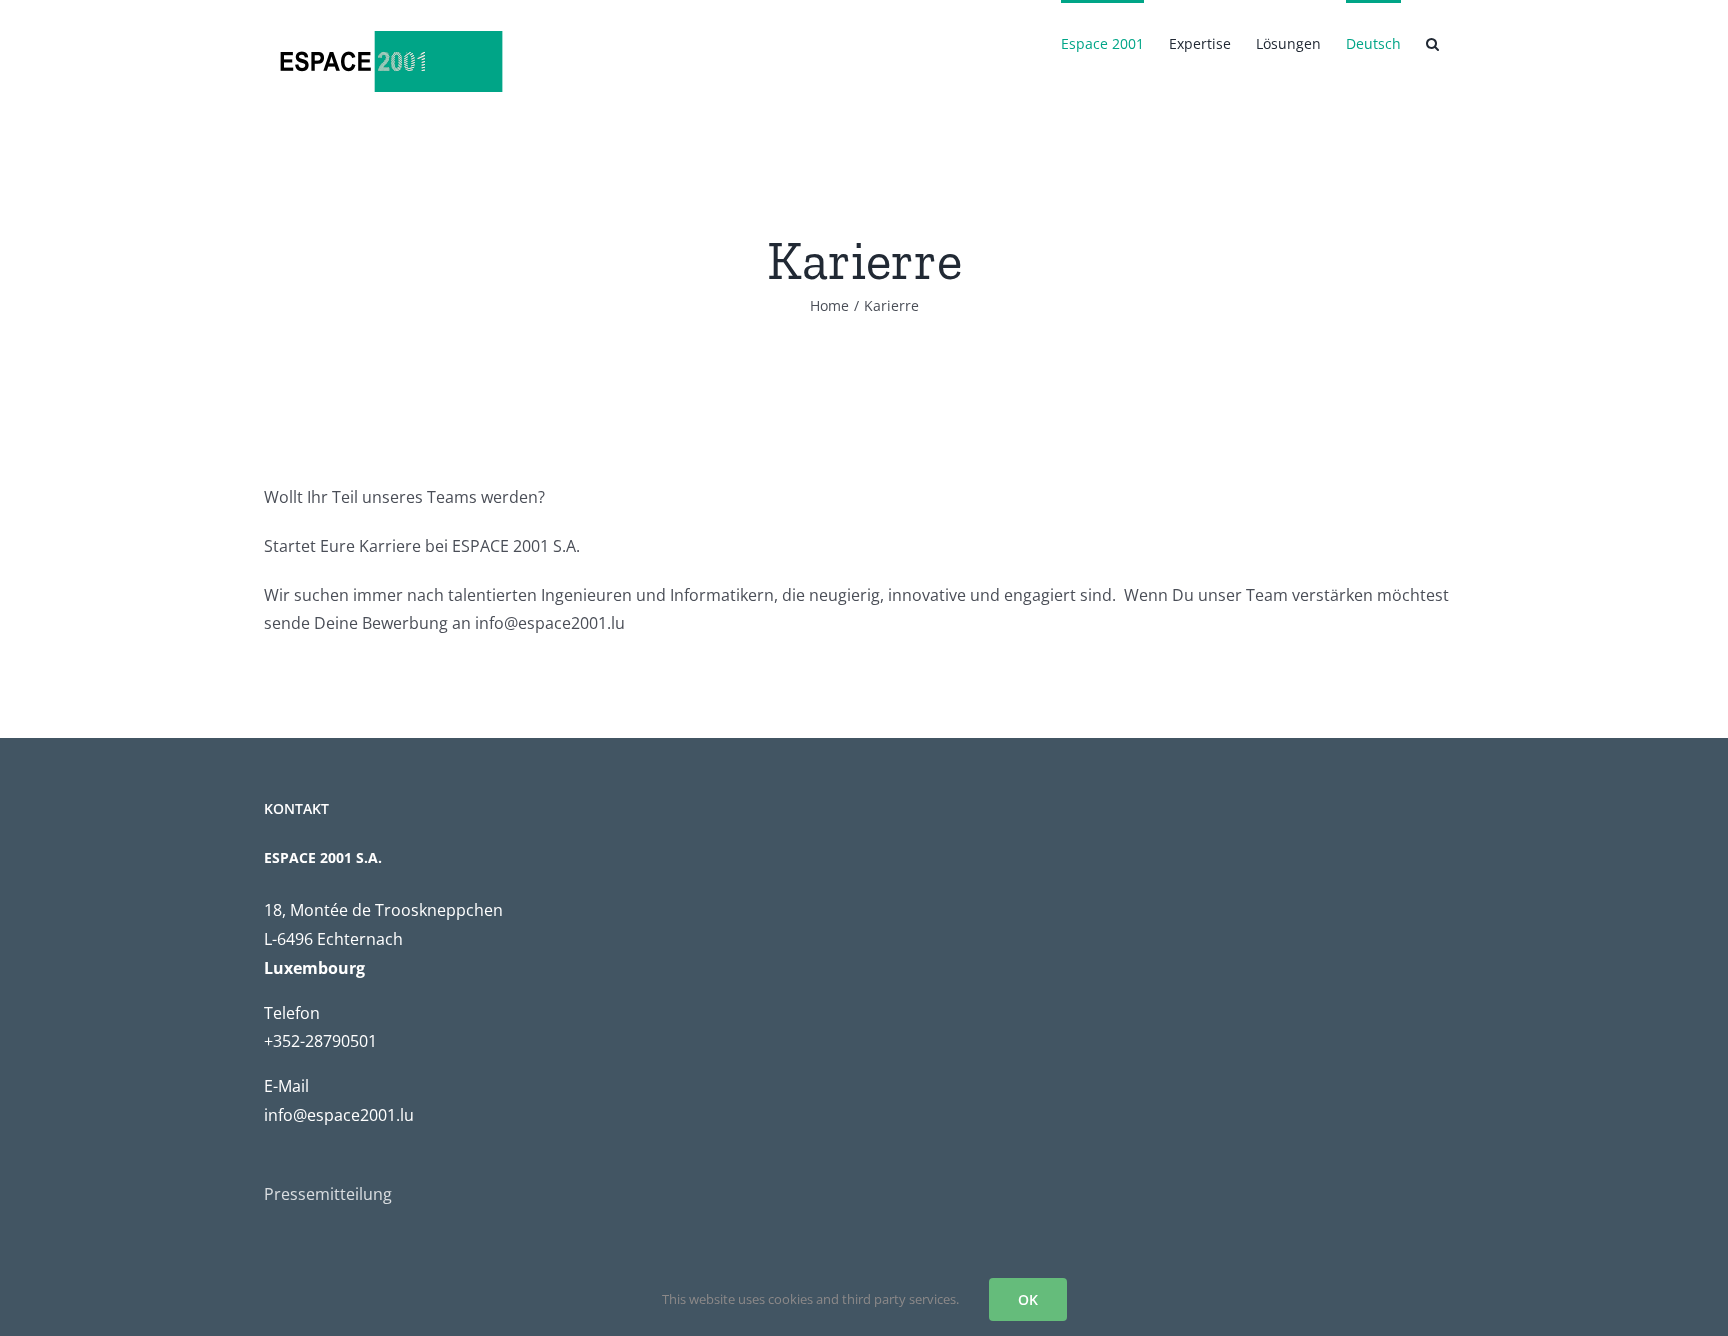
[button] (1432, 42)
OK (1028, 1299)
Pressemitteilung (328, 1194)
